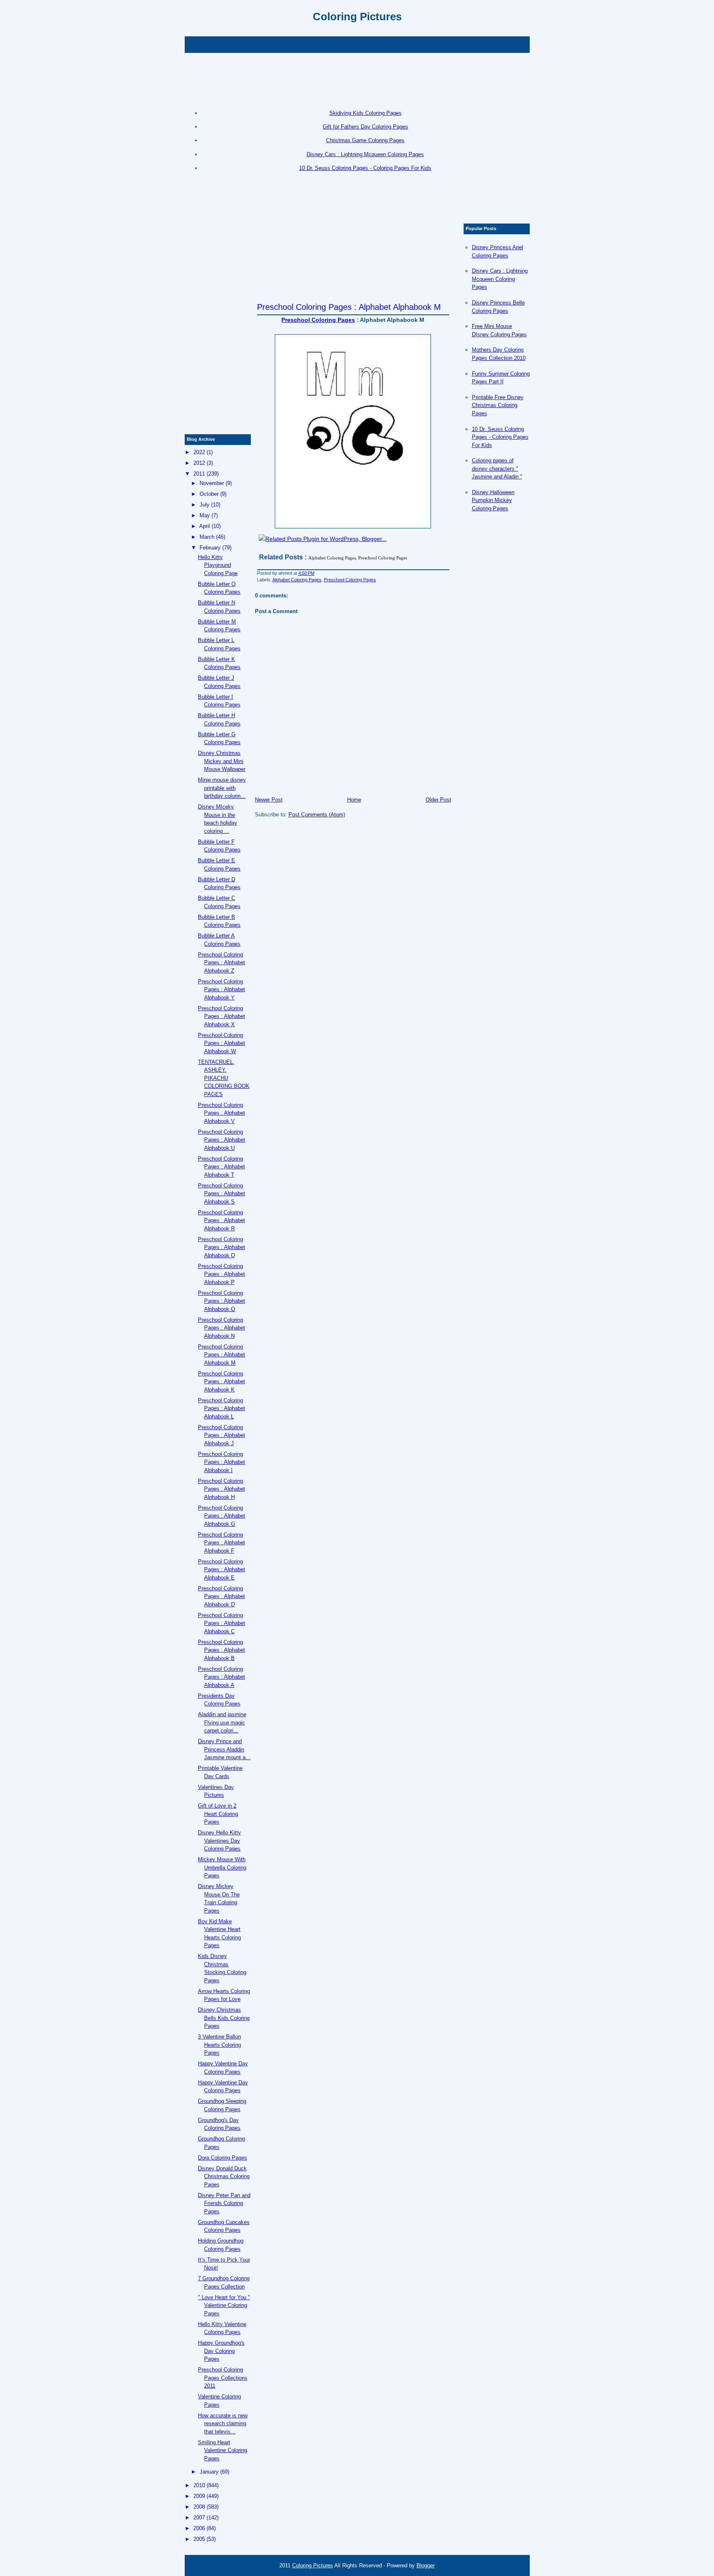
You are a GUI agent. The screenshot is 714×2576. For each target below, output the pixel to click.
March (207, 537)
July (205, 505)
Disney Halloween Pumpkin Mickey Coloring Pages (493, 500)
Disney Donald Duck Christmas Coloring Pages (224, 2176)
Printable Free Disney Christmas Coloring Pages (498, 405)
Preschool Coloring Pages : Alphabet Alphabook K (221, 1382)
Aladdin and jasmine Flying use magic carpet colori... (222, 1722)
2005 (199, 2539)
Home (354, 800)
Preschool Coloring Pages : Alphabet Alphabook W (221, 1043)
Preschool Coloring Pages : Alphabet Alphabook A (221, 1677)
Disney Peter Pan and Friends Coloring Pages (224, 2203)
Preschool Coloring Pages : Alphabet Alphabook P (221, 1274)
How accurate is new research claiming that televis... (223, 2424)
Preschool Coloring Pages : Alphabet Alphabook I (221, 1462)
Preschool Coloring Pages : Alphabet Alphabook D (221, 1596)
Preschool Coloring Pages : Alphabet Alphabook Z (221, 963)
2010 (199, 2485)
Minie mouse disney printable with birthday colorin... (222, 788)
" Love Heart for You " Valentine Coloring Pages (224, 2305)
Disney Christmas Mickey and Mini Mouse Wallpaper (222, 761)
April (205, 526)
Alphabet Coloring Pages (297, 580)
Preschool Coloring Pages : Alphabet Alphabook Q (221, 1247)
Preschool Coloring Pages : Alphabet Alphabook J (221, 1435)
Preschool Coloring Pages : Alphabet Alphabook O (221, 1301)
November (212, 483)
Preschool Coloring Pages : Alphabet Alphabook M (349, 307)
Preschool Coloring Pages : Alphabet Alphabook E (221, 1570)
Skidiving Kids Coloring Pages (365, 113)
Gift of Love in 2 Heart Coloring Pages (218, 1814)
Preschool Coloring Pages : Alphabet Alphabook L (221, 1408)
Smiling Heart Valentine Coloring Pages (223, 2450)
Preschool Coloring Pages (318, 320)
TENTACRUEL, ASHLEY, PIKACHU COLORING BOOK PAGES (224, 1078)
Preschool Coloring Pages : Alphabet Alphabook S (221, 1194)
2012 (199, 463)
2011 (199, 474)
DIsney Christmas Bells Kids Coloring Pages (224, 2018)
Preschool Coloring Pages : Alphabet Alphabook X (221, 1016)
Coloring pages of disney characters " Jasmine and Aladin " (497, 469)
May (205, 515)
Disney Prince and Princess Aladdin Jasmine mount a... (224, 1749)
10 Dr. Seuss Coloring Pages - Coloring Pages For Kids (365, 168)
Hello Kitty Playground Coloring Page (218, 565)
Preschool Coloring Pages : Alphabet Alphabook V (221, 1113)
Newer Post (269, 800)
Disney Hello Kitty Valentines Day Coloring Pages (219, 1841)
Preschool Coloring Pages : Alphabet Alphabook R (221, 1220)
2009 (199, 2496)
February (210, 548)
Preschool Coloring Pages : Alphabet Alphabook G (221, 1516)
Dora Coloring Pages (223, 2158)
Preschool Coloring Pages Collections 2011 (223, 2378)
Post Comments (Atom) (317, 815)
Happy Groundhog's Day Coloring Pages (221, 2351)
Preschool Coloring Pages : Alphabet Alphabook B (221, 1650)
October (209, 494)
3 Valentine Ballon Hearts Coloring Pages (219, 2045)
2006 (199, 2528)
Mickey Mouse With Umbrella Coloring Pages (222, 1867)
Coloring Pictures (357, 17)
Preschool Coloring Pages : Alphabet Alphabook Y (221, 989)
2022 (199, 452)
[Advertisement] (357, 44)
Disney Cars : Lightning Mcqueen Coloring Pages (365, 154)
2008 (199, 2507)
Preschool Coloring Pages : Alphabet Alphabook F (221, 1543)
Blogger (426, 2565)
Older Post (438, 800)
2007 (199, 2518)
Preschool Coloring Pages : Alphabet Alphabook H (221, 1489)
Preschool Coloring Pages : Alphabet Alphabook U (221, 1140)
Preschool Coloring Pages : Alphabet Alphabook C (221, 1623)
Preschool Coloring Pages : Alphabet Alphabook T (221, 1167)
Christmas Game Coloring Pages (365, 140)
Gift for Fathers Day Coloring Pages (365, 127)
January (209, 2472)
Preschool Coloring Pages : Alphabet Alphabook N (221, 1328)
